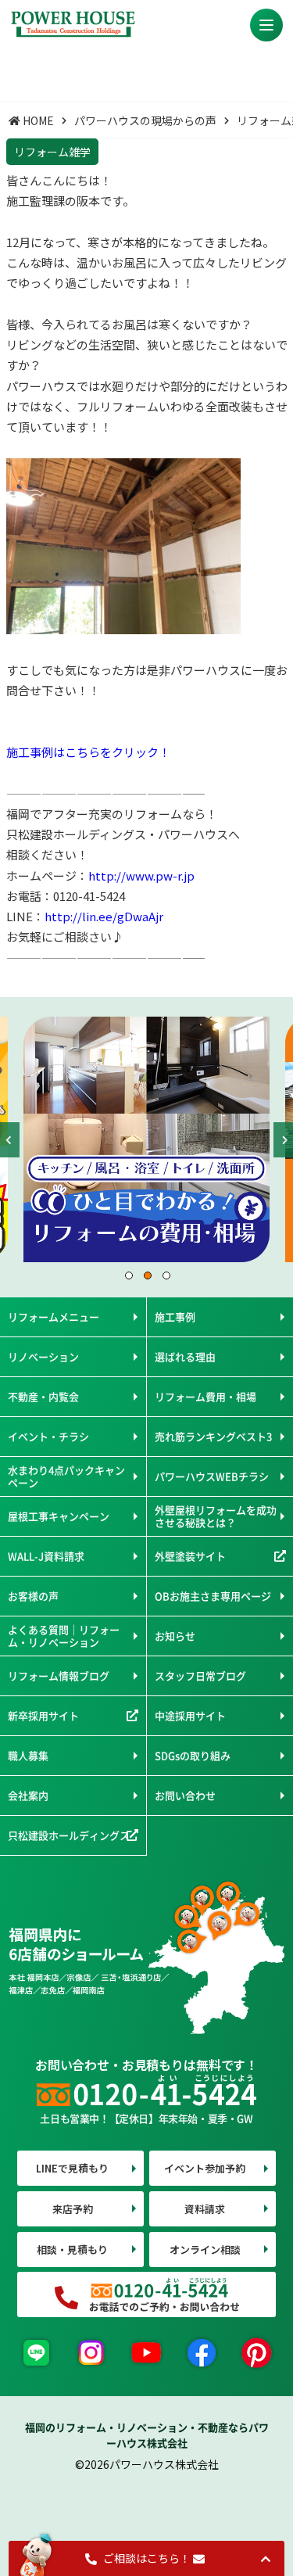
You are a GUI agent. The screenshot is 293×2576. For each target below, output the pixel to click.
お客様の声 (33, 1596)
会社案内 (28, 1795)
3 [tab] (166, 1275)
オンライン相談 (205, 2250)
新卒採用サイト (43, 1715)
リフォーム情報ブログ (59, 1675)
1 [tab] (128, 1275)
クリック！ (141, 752)
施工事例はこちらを (59, 752)
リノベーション (43, 1356)
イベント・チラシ (48, 1436)
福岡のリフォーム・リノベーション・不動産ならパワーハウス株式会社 (147, 2435)
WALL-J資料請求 (46, 1556)
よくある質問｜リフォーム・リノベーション (64, 1636)
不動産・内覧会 (43, 1396)
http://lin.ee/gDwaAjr (104, 916)
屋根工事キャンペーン (59, 1516)
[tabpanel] (146, 1139)
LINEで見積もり (72, 2168)
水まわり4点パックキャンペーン (66, 1476)
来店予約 (73, 2209)
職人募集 (28, 1755)
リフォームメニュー (54, 1317)
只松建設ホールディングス (69, 1835)
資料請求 (205, 2209)
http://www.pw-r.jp (141, 875)
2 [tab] (147, 1275)
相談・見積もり (72, 2250)
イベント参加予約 (205, 2168)
